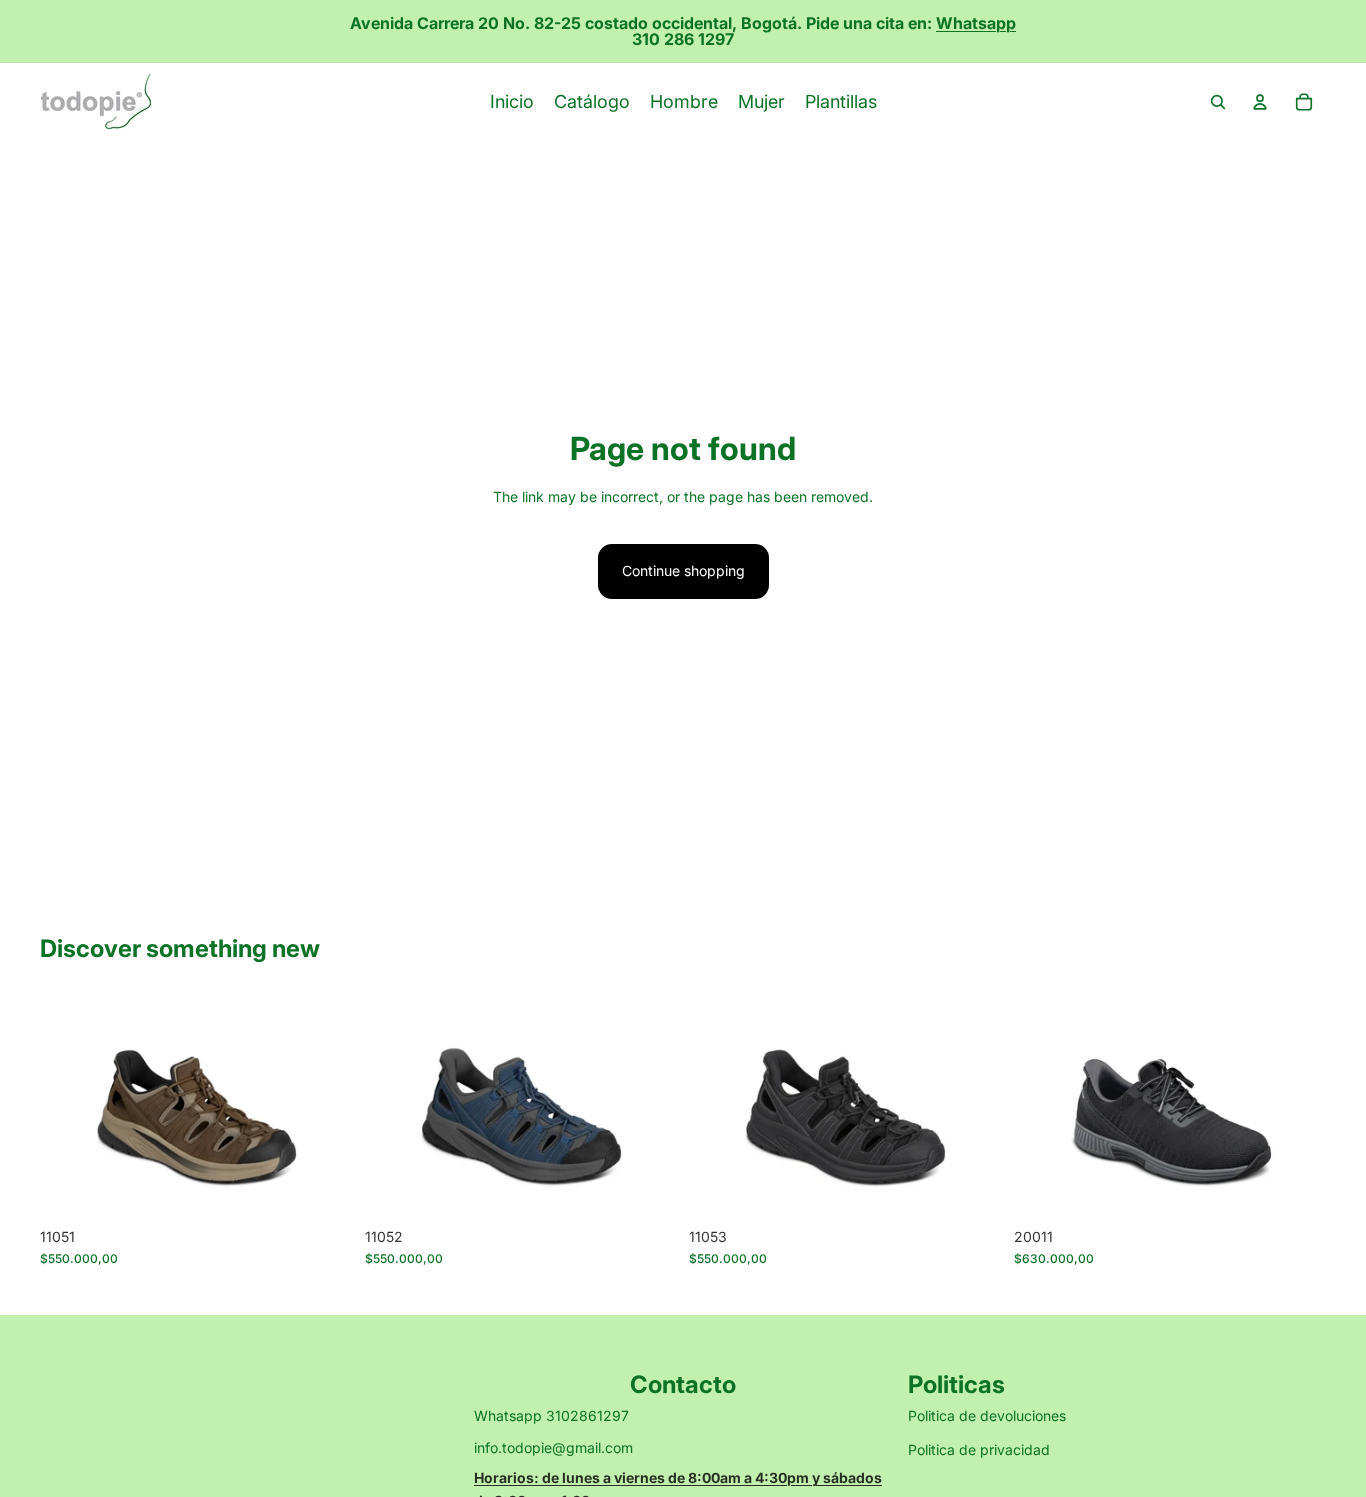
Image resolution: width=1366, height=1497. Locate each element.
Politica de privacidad (979, 1449)
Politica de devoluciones (987, 1415)
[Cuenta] (1260, 102)
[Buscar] (1218, 102)
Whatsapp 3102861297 (551, 1415)
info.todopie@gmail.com (553, 1447)
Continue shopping (683, 570)
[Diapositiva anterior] (70, 1107)
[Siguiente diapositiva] (323, 1107)
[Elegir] (322, 1187)
